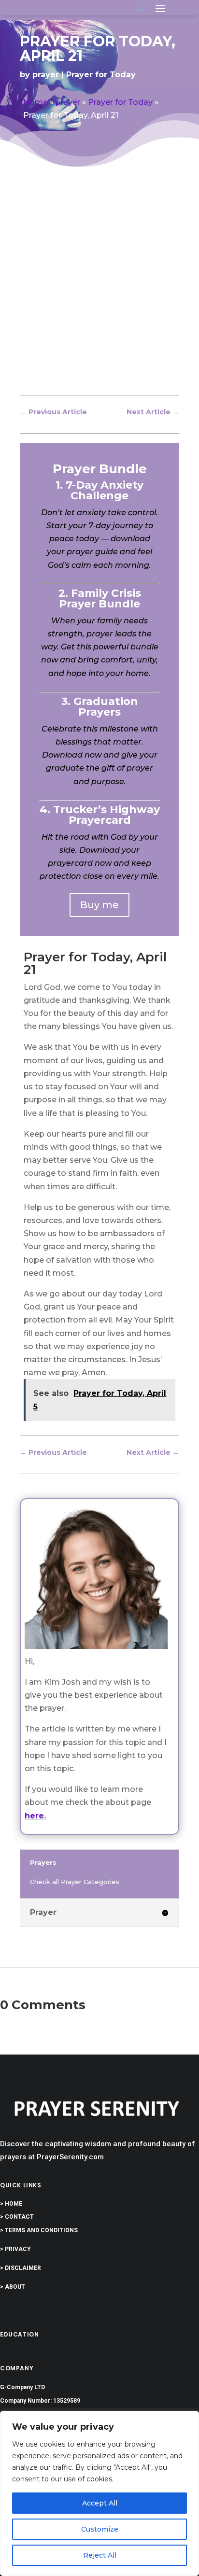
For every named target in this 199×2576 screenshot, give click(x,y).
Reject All (100, 2555)
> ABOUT (13, 2287)
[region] (99, 2493)
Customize (100, 2529)
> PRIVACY (15, 2249)
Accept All (100, 2503)
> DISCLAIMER (21, 2268)
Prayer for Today (101, 75)
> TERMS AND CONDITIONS (39, 2230)
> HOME (11, 2204)
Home (36, 102)
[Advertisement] (99, 289)
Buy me (99, 905)
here (34, 1816)
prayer (46, 75)
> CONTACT (17, 2217)
